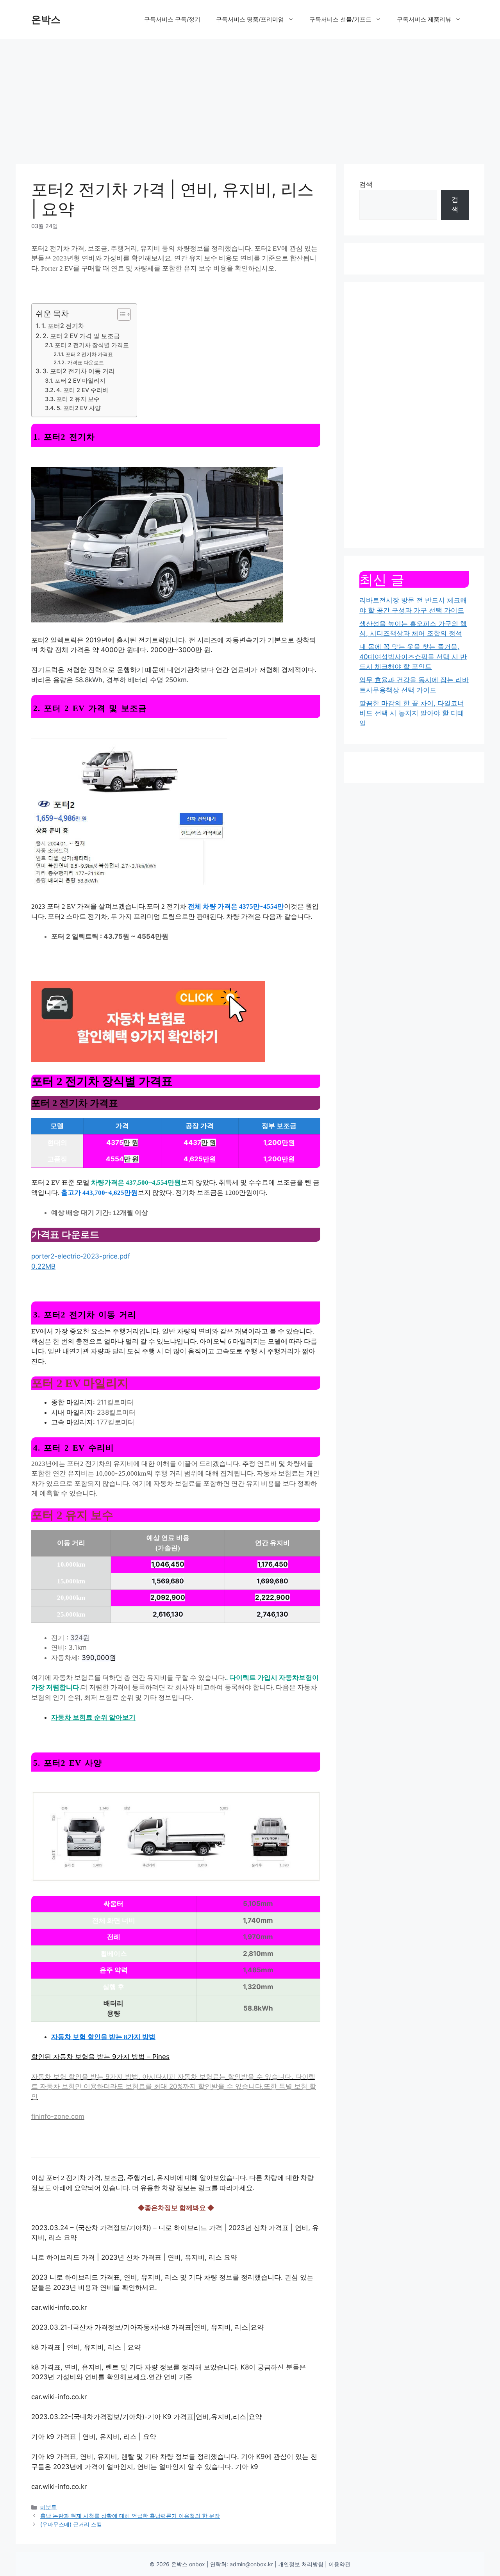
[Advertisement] (250, 98)
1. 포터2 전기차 (63, 326)
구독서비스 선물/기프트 (340, 19)
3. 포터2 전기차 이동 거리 (79, 371)
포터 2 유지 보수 (78, 399)
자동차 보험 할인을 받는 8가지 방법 (103, 2037)
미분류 (48, 2507)
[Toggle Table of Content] (120, 314)
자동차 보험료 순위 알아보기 (93, 1718)
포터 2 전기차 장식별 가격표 (92, 345)
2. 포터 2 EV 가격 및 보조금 (81, 336)
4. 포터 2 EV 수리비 (82, 390)
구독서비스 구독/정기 (172, 19)
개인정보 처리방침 (301, 2564)
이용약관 (339, 2564)
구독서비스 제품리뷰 (424, 19)
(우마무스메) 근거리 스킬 (71, 2524)
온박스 (46, 20)
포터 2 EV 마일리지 (80, 381)
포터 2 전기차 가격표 (89, 354)
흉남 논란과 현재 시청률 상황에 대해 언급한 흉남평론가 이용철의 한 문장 (130, 2516)
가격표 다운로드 (86, 362)
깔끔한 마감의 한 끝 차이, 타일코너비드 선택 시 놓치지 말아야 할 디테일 (412, 713)
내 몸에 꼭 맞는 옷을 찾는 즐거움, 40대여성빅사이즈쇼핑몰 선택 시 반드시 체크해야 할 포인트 (413, 657)
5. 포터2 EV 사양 (79, 408)
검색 (366, 184)
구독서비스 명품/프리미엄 (250, 19)
